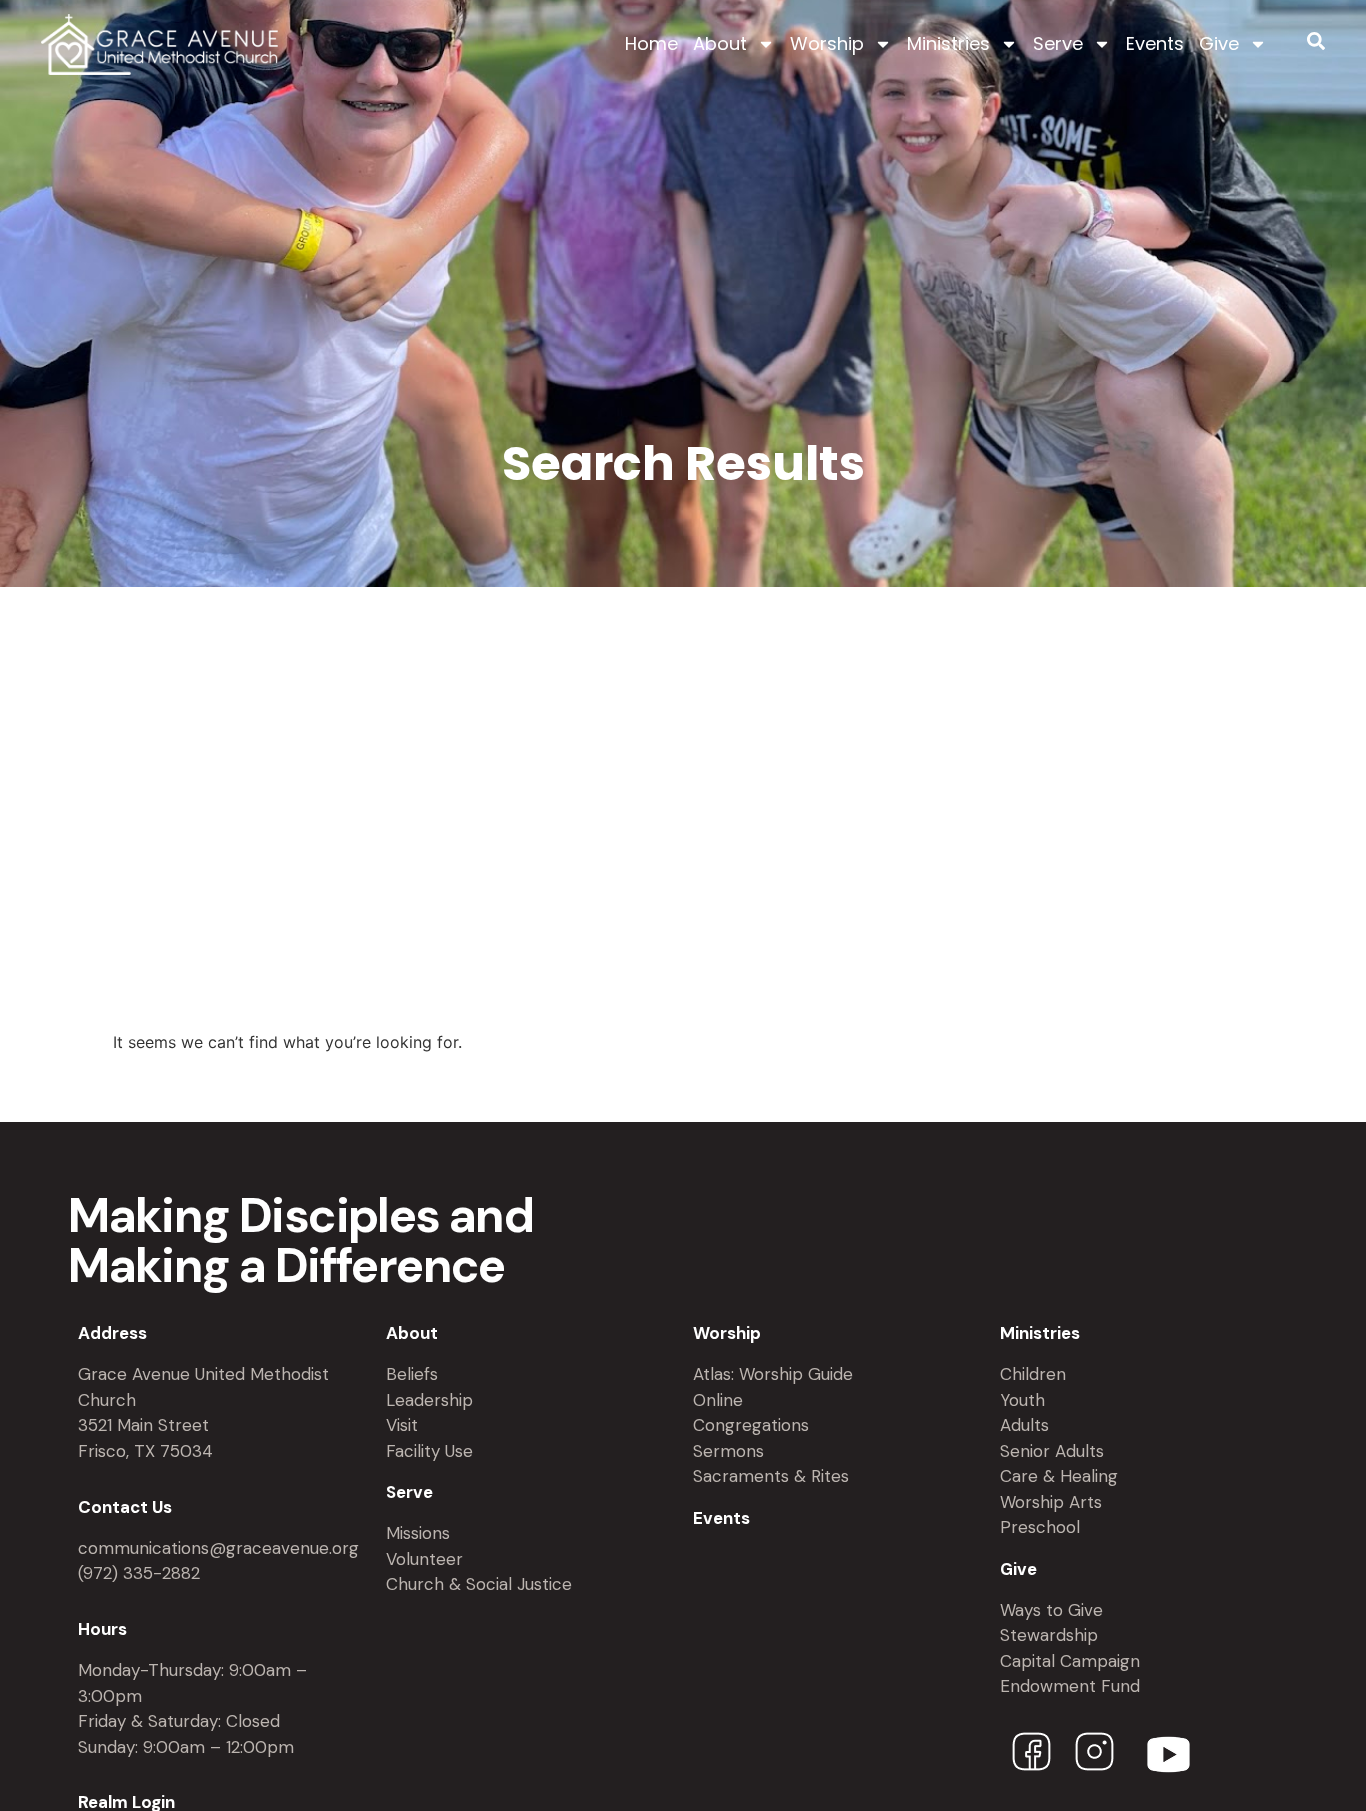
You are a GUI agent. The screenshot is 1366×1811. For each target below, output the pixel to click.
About (720, 43)
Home (651, 43)
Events (1155, 43)
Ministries (948, 43)
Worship (827, 43)
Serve (1058, 43)
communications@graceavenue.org (218, 1548)
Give (1219, 43)
